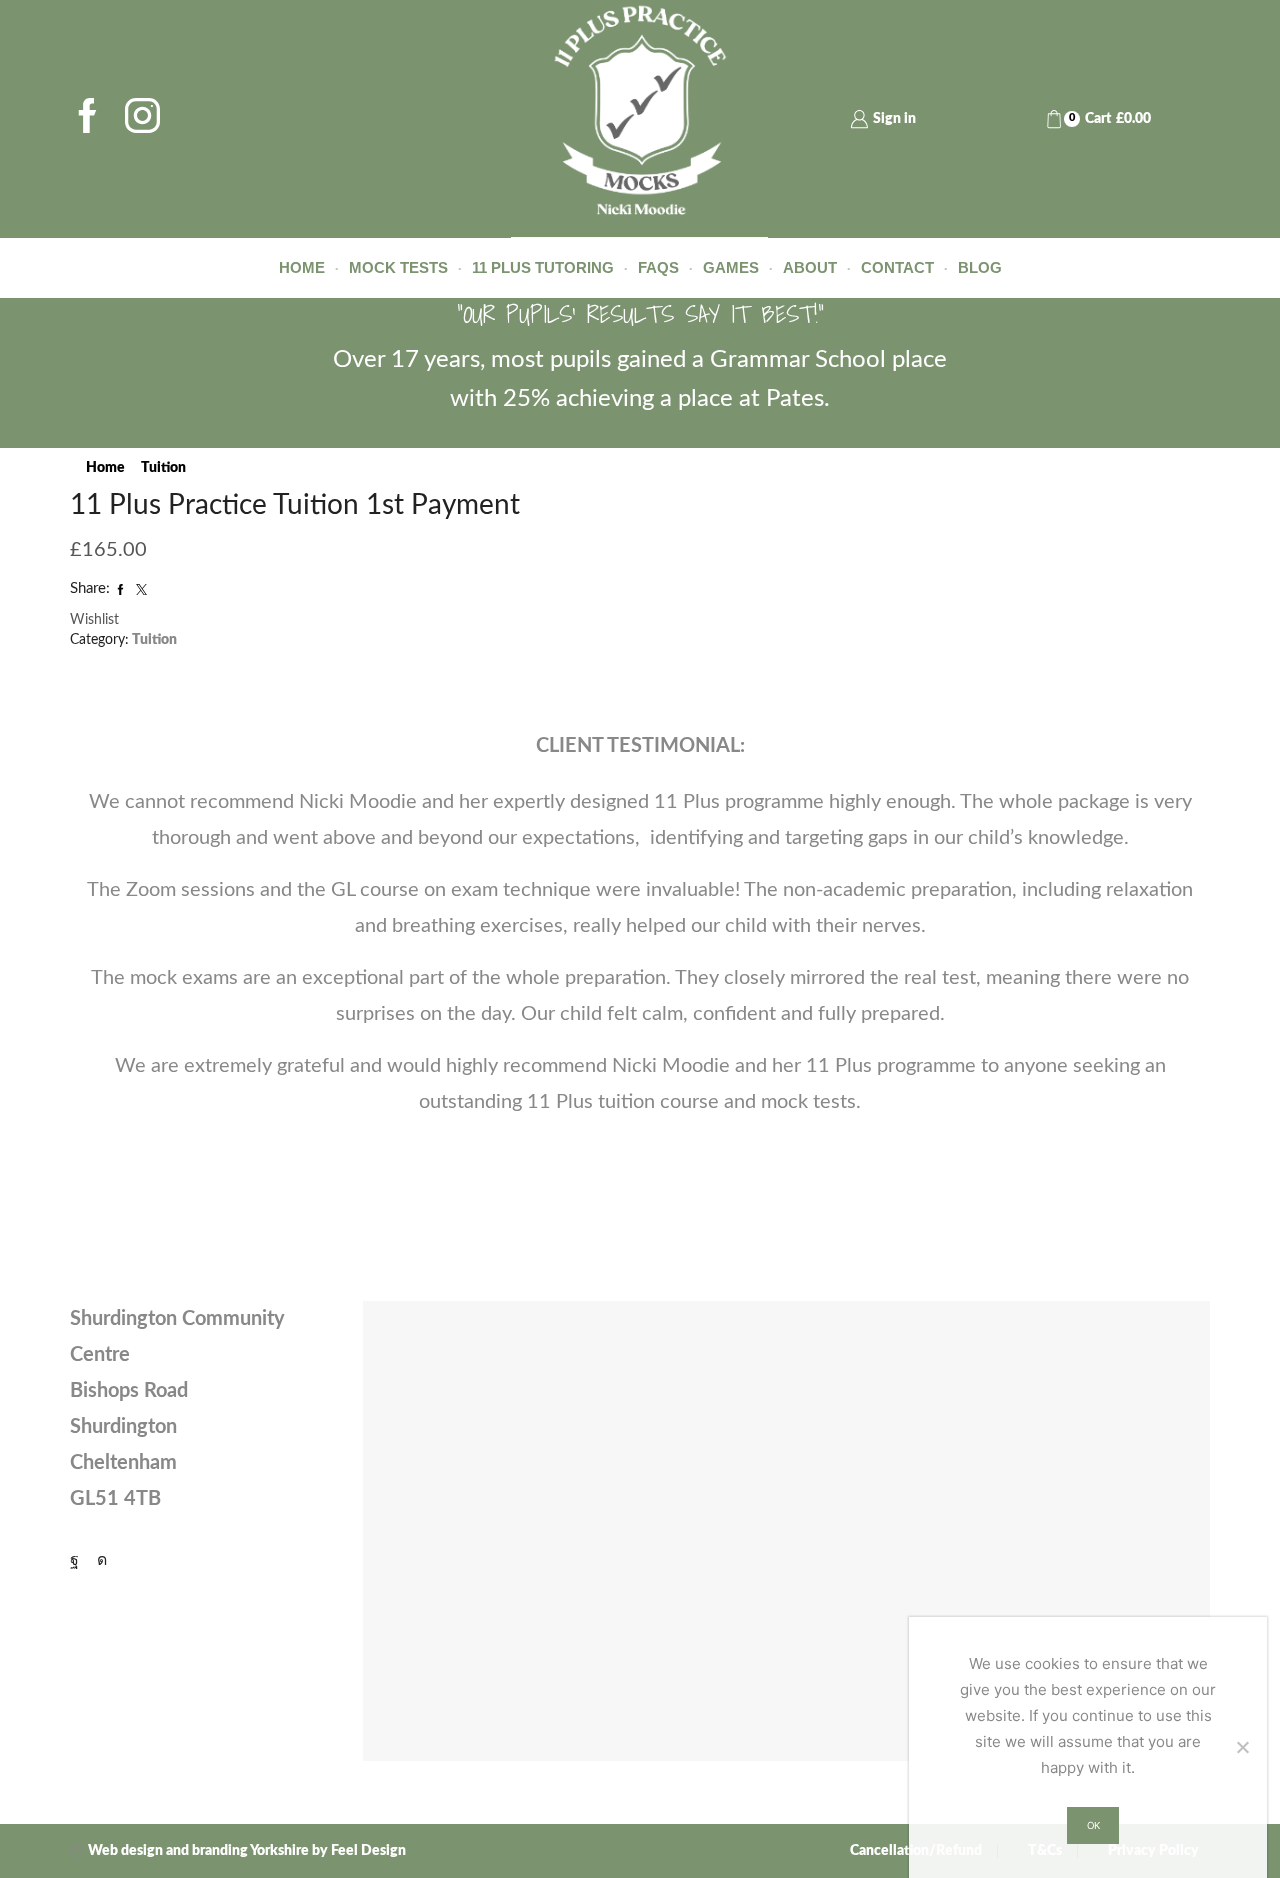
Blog (980, 267)
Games (731, 267)
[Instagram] (142, 119)
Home (302, 267)
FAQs (658, 267)
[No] (1242, 1747)
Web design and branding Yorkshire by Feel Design (247, 1851)
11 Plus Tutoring (543, 267)
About (810, 267)
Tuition (163, 468)
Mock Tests (398, 267)
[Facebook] (87, 119)
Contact (897, 267)
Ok (1093, 1825)
